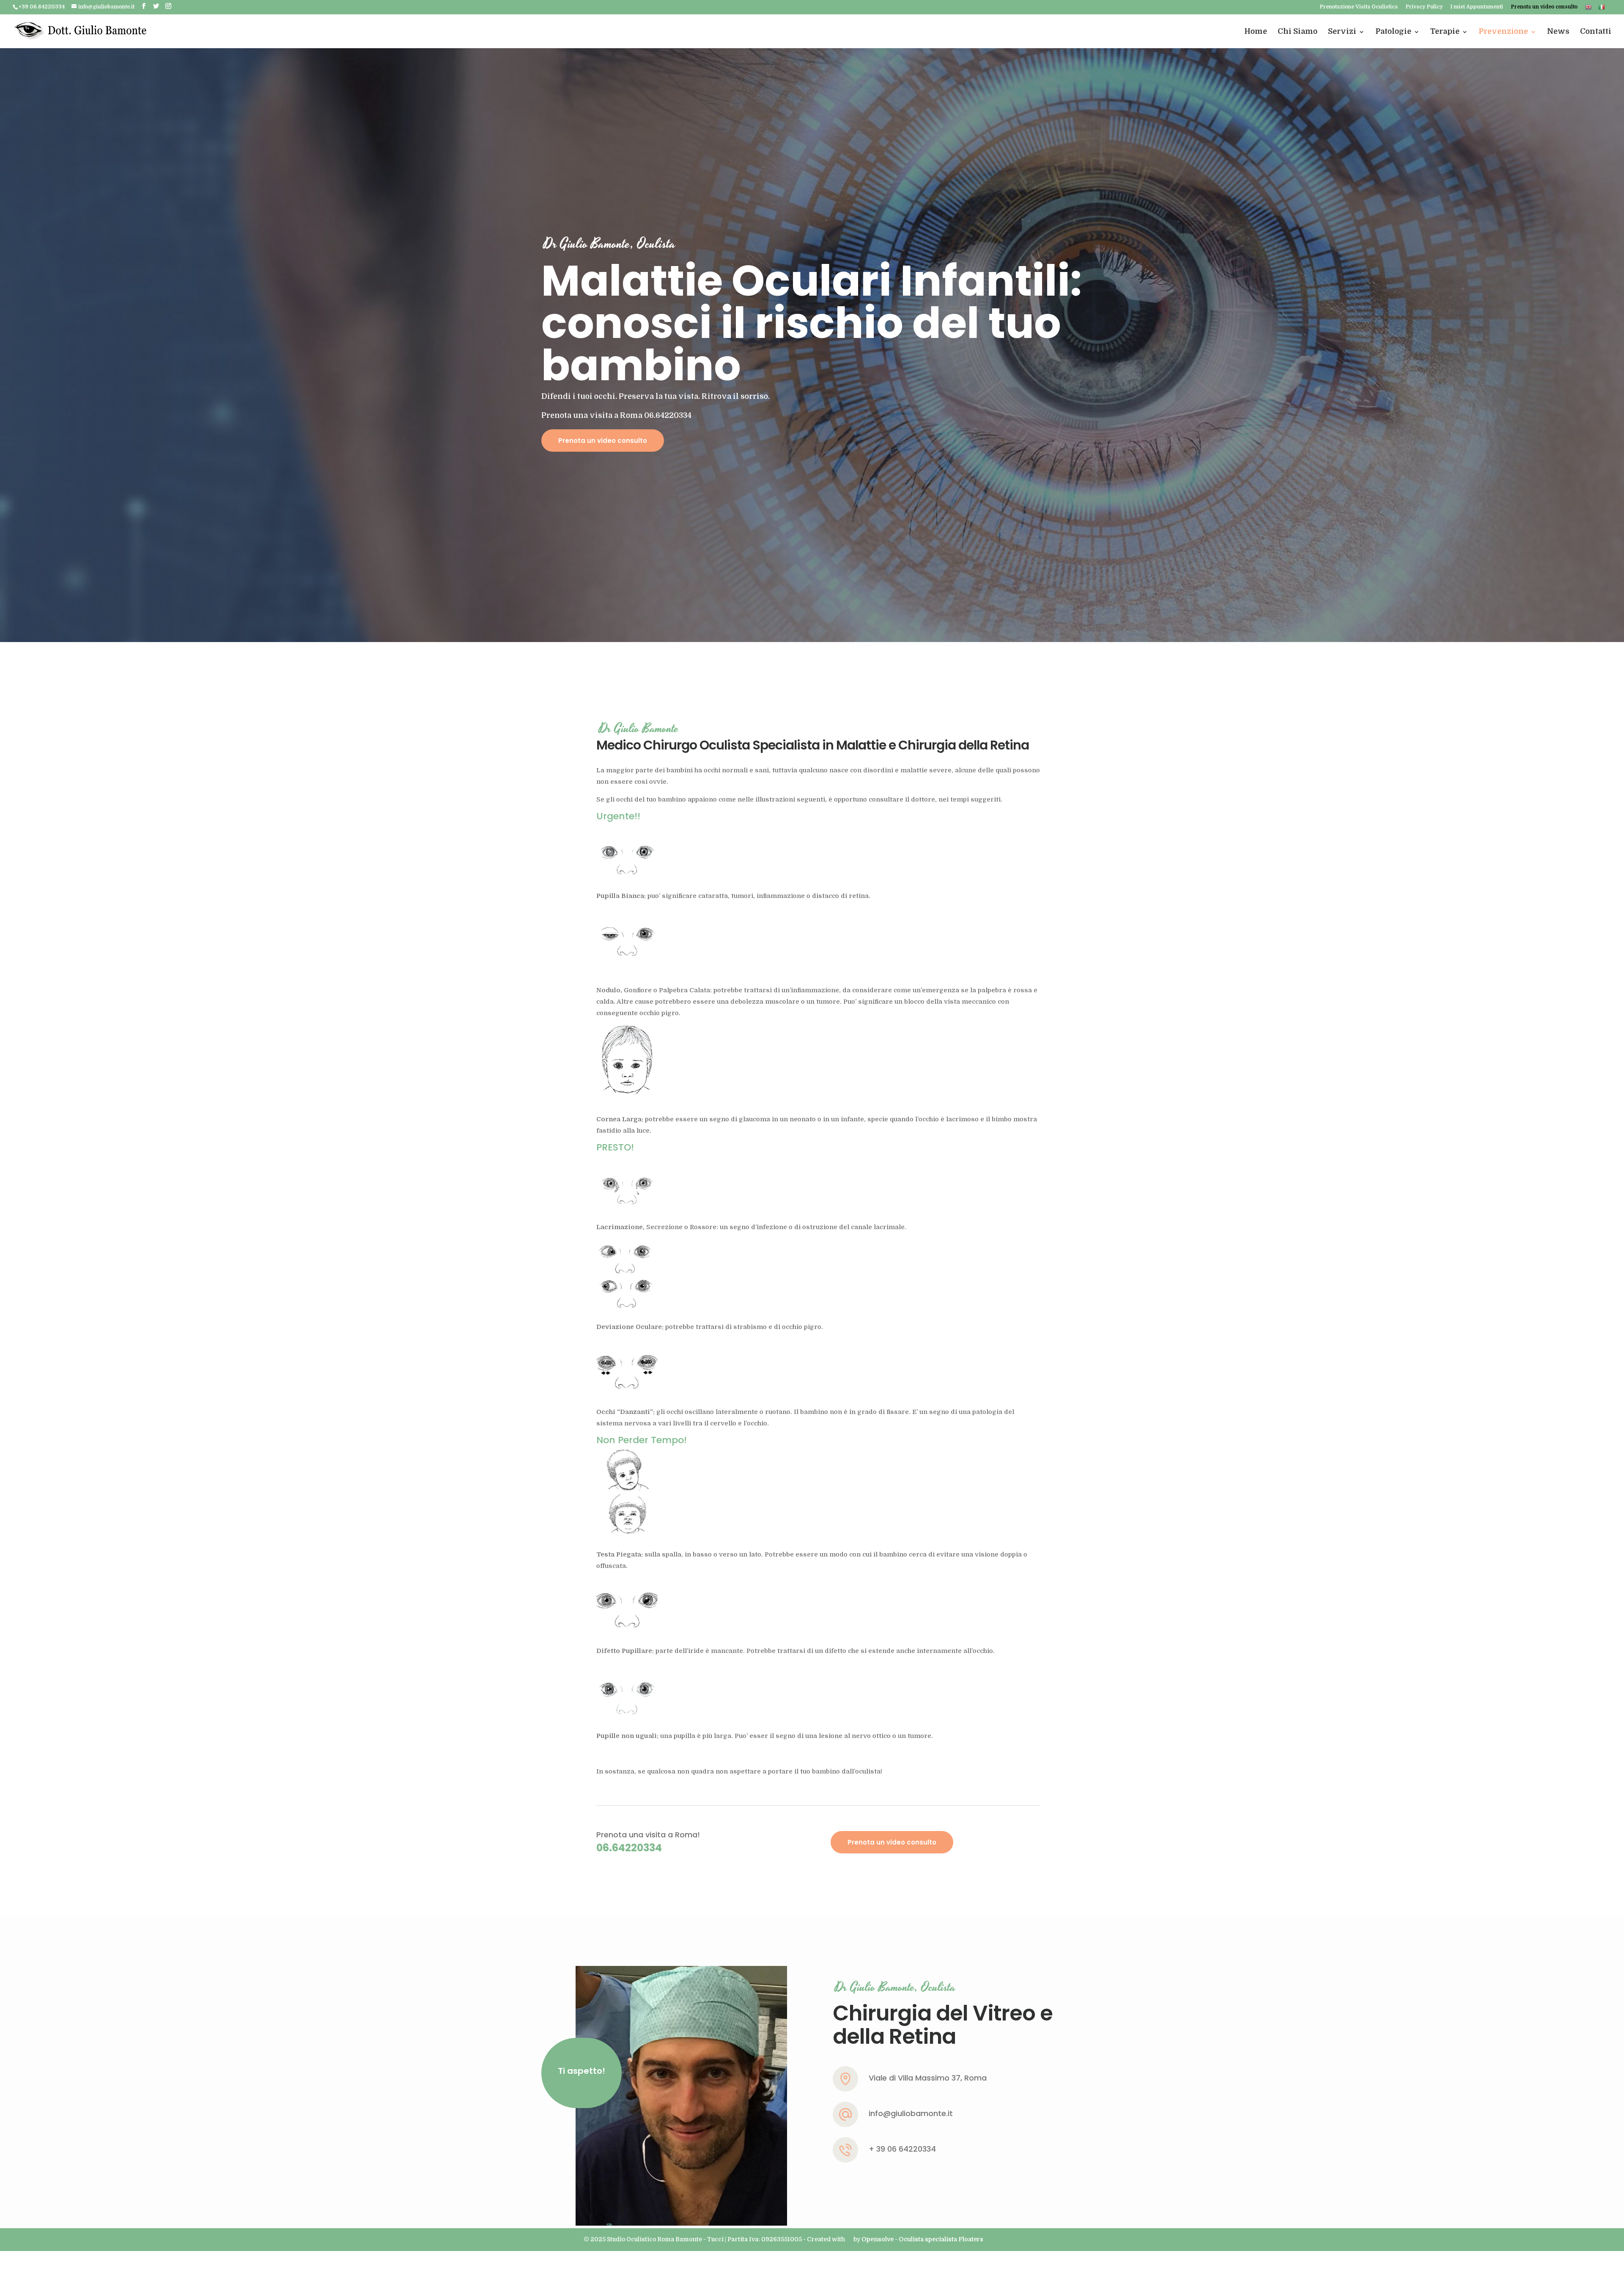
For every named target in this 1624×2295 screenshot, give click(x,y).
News (1558, 31)
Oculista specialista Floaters (941, 2239)
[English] (1588, 9)
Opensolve (878, 2239)
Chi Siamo (1298, 31)
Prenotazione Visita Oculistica (1359, 7)
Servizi (1342, 31)
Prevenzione (1503, 31)
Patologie (1393, 31)
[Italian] (1602, 9)
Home (1256, 31)
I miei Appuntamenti (1477, 7)
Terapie (1445, 31)
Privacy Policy (1424, 7)
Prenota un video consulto (1544, 7)
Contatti (1596, 31)
